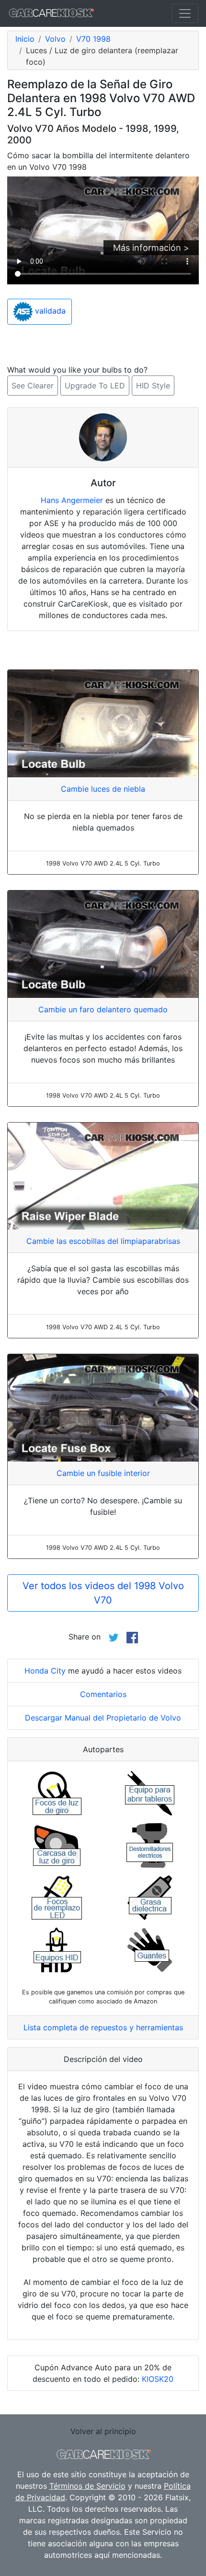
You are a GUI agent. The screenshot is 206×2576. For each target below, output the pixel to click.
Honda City (45, 1671)
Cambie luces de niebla (103, 789)
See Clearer (33, 386)
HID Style (153, 386)
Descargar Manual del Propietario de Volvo (103, 1718)
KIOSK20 (158, 2379)
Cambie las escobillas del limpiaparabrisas (103, 1241)
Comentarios (103, 1694)
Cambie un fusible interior (103, 1473)
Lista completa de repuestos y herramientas (103, 2027)
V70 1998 (93, 39)
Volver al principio (103, 2431)
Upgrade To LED (95, 386)
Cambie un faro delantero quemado (103, 1009)
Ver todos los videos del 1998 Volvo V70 (103, 1593)
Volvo (55, 39)
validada (49, 311)
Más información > (151, 248)
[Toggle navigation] (185, 13)
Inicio (25, 39)
